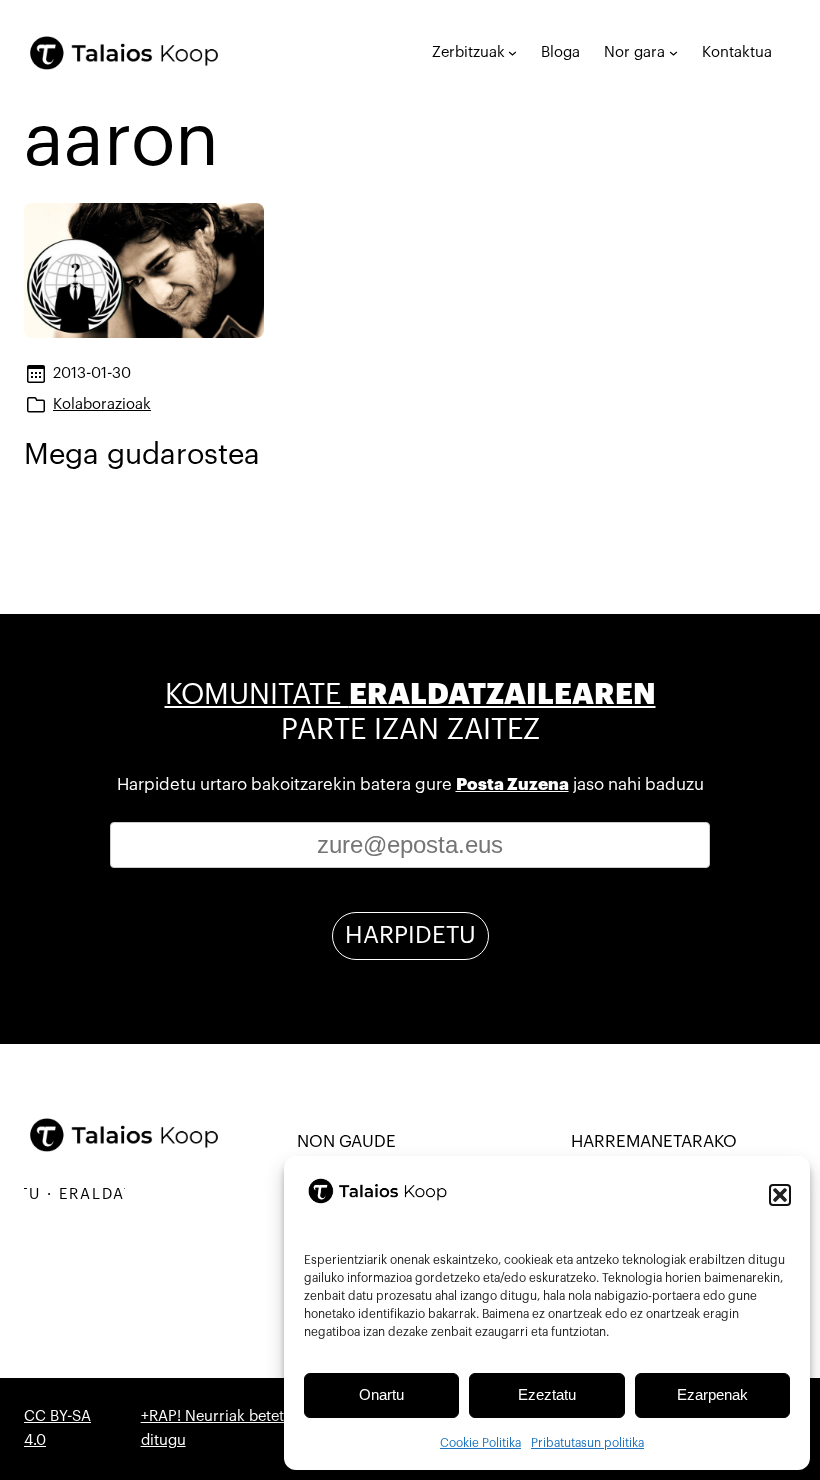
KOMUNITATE (410, 694)
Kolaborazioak (102, 404)
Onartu (381, 1394)
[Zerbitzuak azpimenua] (512, 52)
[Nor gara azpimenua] (673, 52)
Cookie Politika (480, 1443)
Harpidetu (410, 935)
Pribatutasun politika (587, 1443)
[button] (780, 1195)
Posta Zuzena (512, 784)
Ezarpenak (712, 1394)
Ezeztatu (547, 1394)
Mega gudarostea (142, 455)
